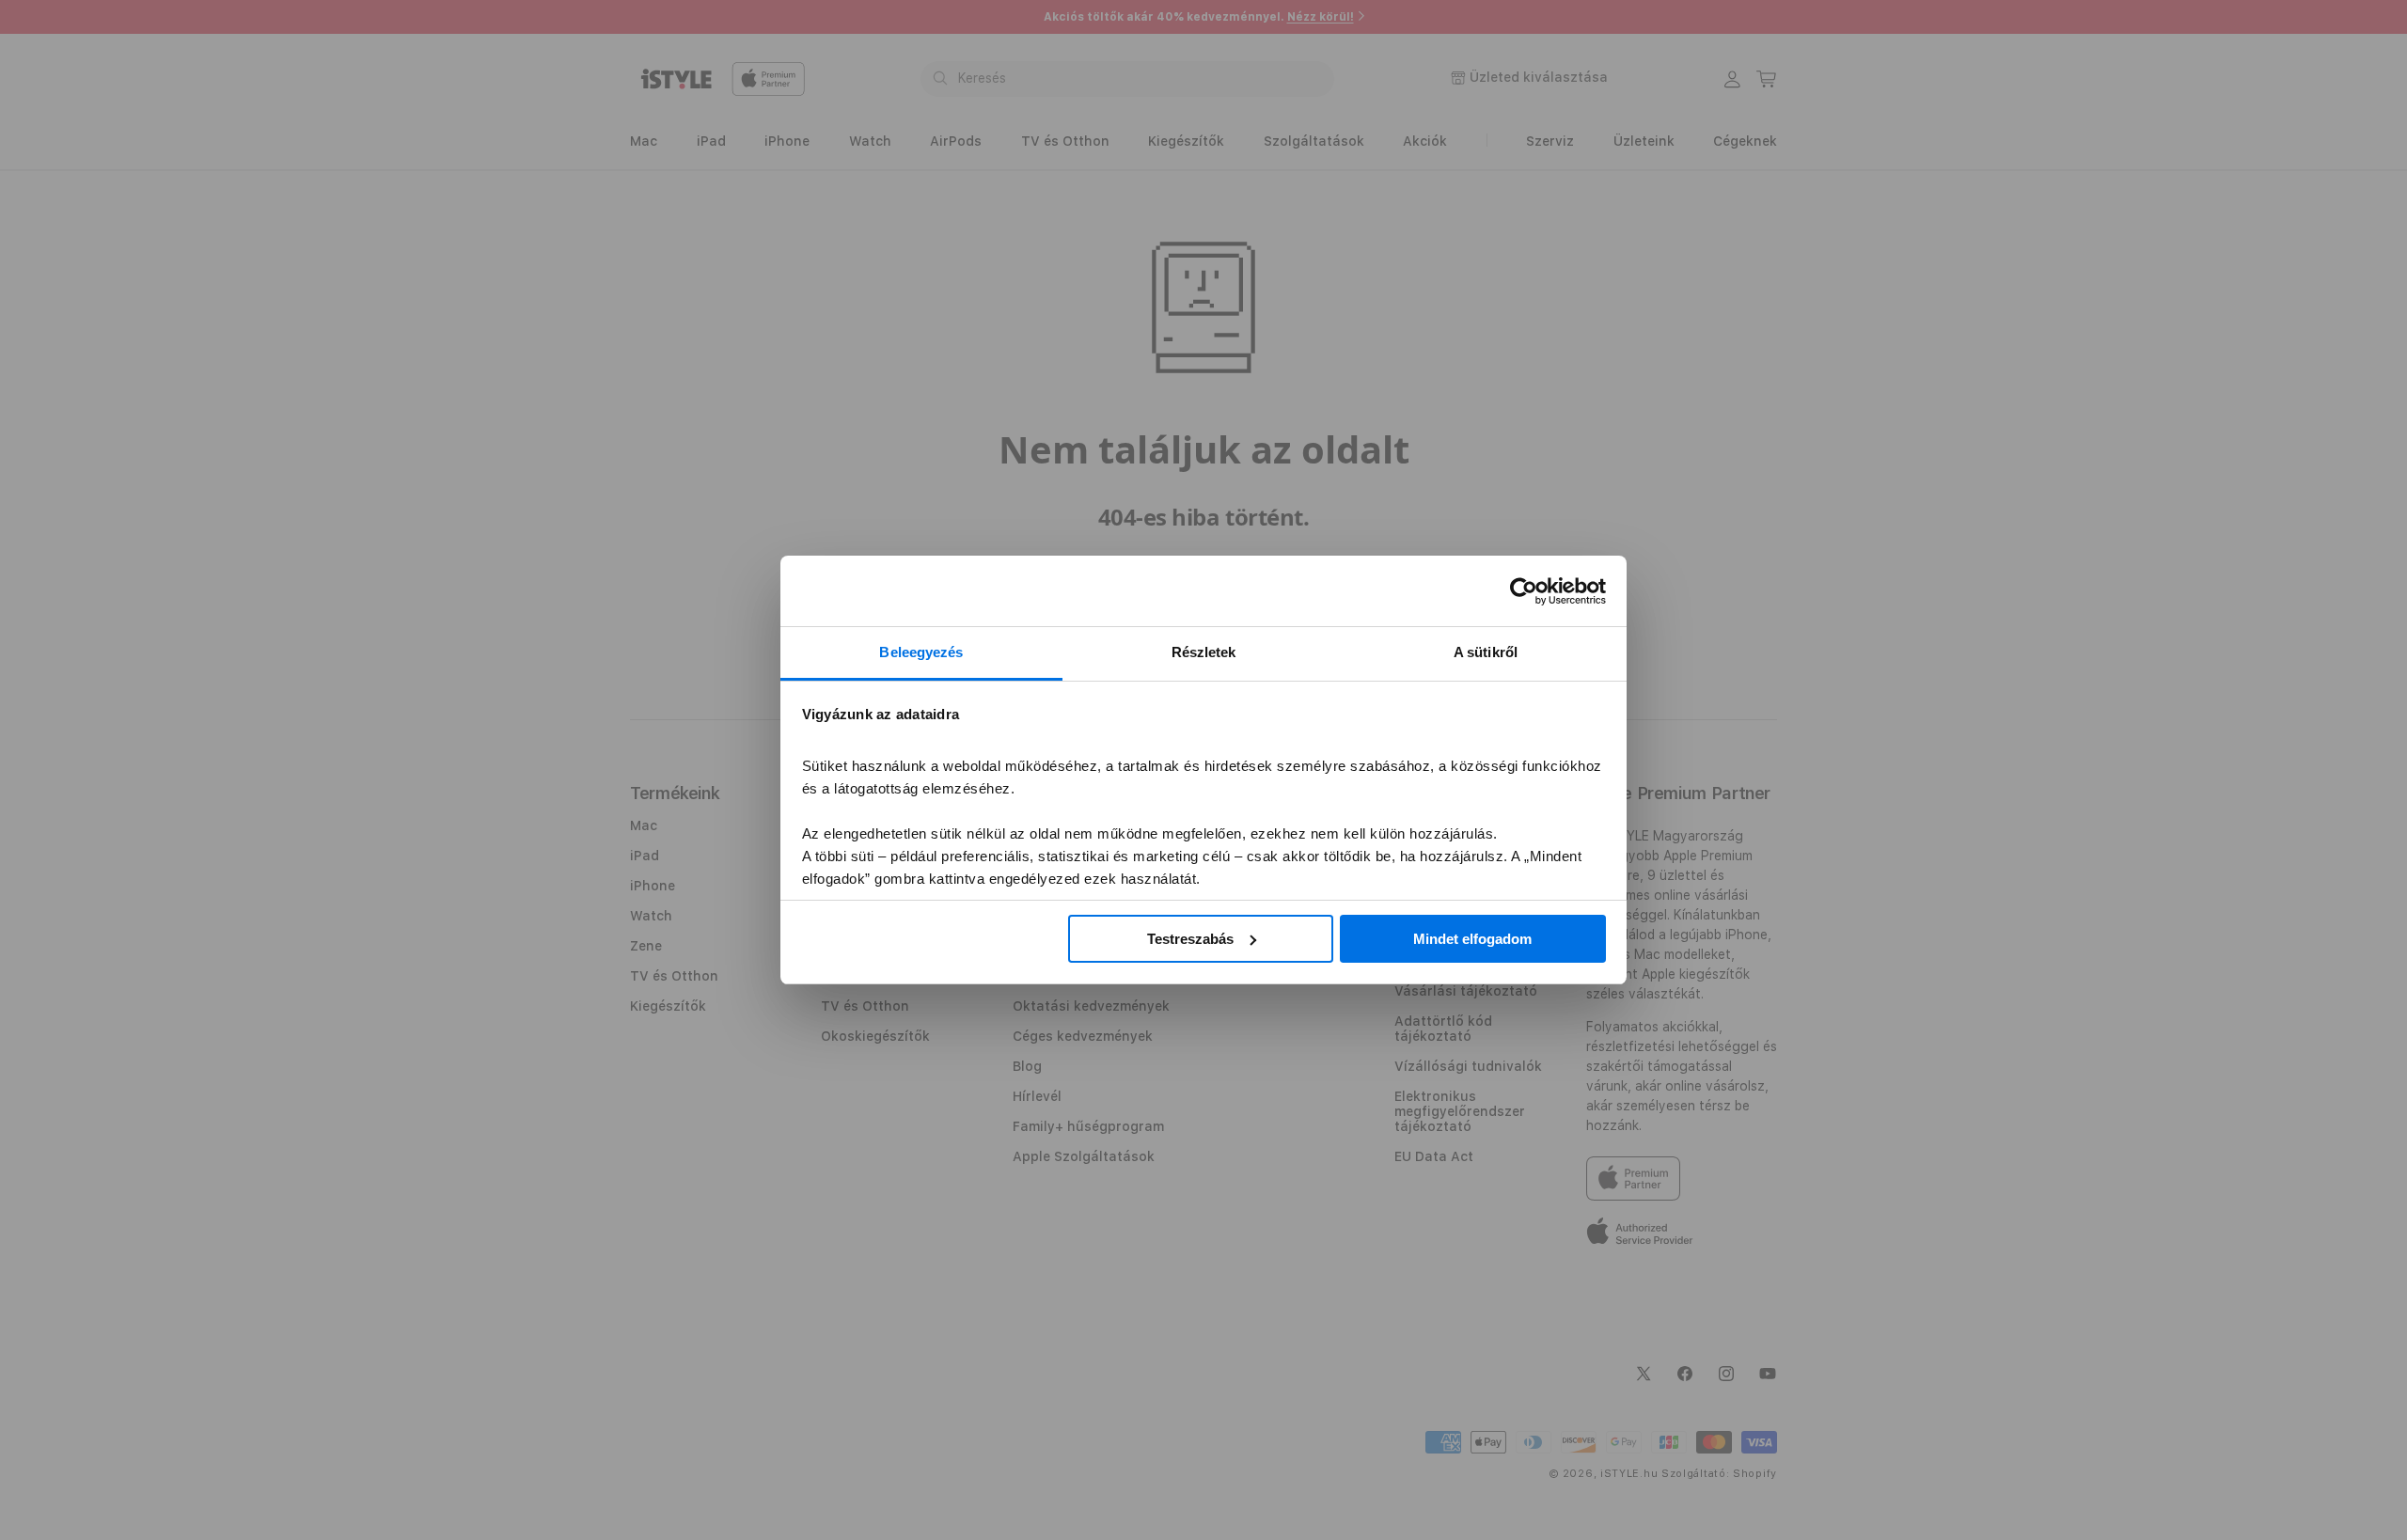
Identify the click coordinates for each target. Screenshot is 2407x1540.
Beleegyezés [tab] (921, 652)
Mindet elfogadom (1472, 939)
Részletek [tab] (1204, 652)
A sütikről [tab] (1486, 652)
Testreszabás (1190, 939)
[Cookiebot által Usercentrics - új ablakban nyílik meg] (1524, 591)
